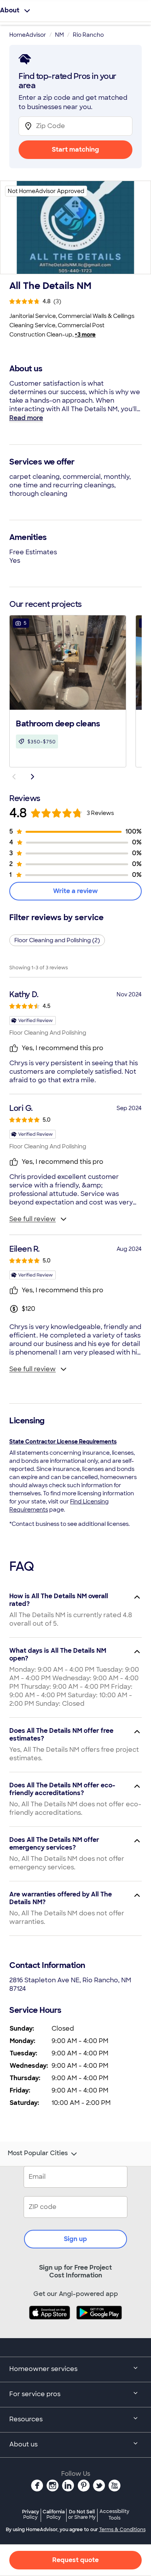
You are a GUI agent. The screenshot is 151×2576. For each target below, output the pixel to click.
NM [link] (59, 35)
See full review (33, 1219)
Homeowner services (43, 2369)
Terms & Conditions (122, 2530)
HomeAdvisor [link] (28, 35)
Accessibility (114, 2515)
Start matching (75, 149)
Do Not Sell (82, 2514)
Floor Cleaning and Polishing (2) (57, 940)
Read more (26, 418)
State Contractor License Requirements (63, 1442)
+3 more (85, 335)
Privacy (31, 2514)
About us (23, 2444)
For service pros (35, 2394)
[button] (68, 690)
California (54, 2514)
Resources (26, 2419)
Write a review (75, 891)
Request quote (75, 2560)
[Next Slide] (33, 777)
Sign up (75, 2239)
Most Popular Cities (38, 2153)
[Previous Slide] (14, 777)
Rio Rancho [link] (88, 35)
